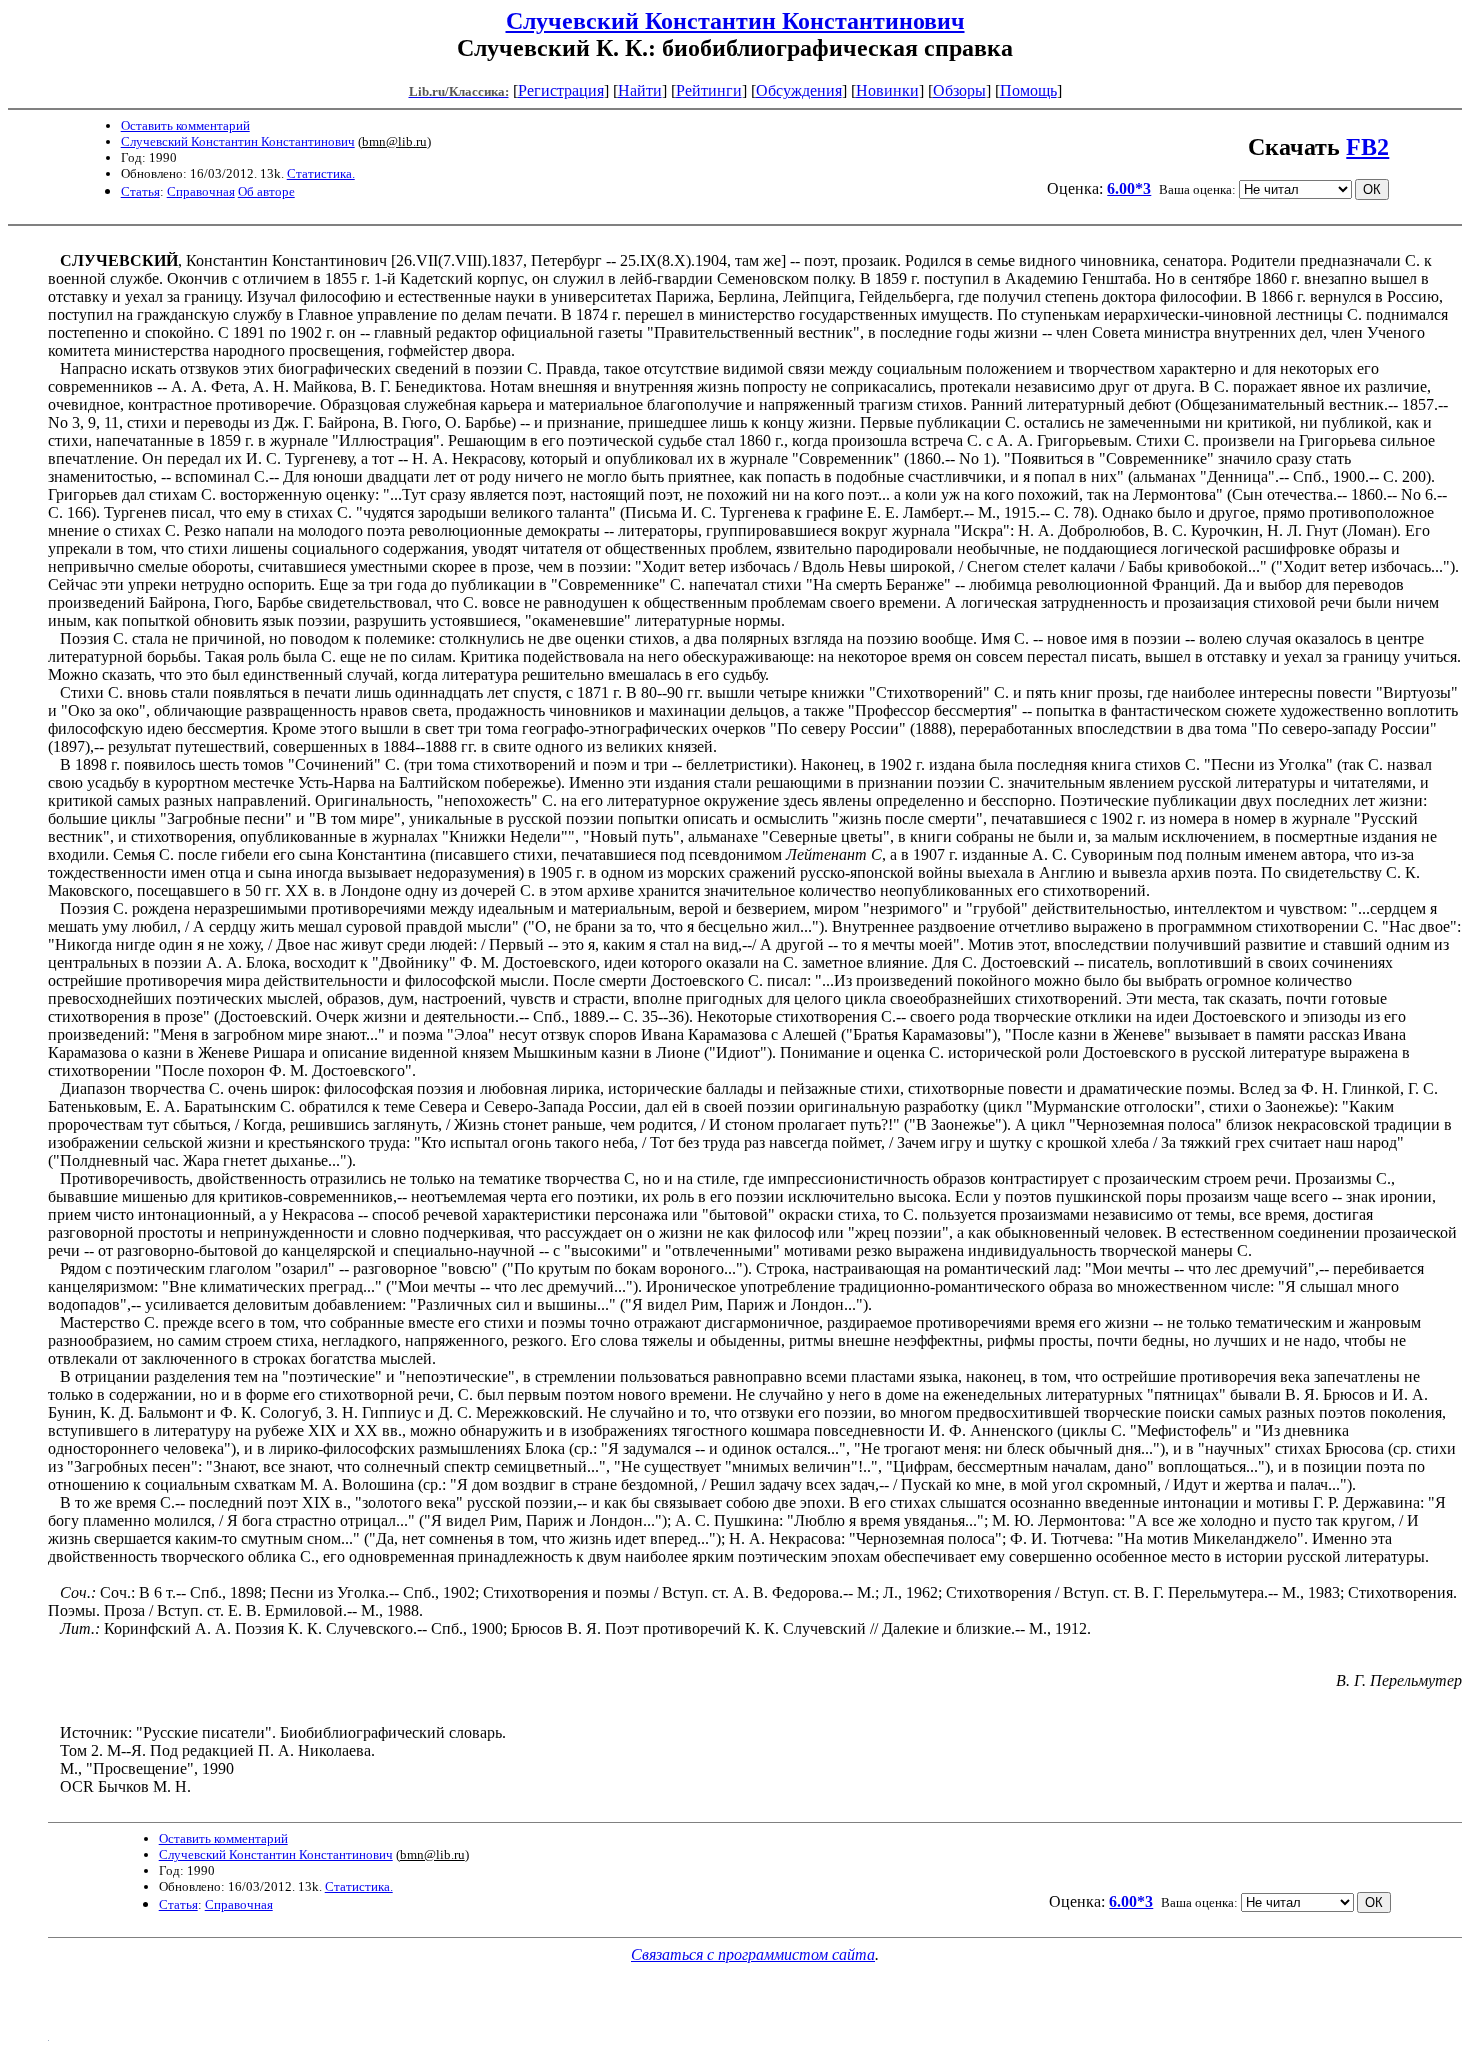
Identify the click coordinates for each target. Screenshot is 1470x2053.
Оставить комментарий (185, 125)
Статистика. (321, 173)
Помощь (1028, 90)
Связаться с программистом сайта (753, 1954)
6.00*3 (1129, 188)
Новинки (887, 90)
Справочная (201, 191)
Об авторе (266, 191)
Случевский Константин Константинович (735, 21)
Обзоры (959, 90)
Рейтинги (709, 90)
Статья (140, 191)
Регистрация (561, 90)
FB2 (1367, 147)
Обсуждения (799, 90)
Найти (640, 90)
